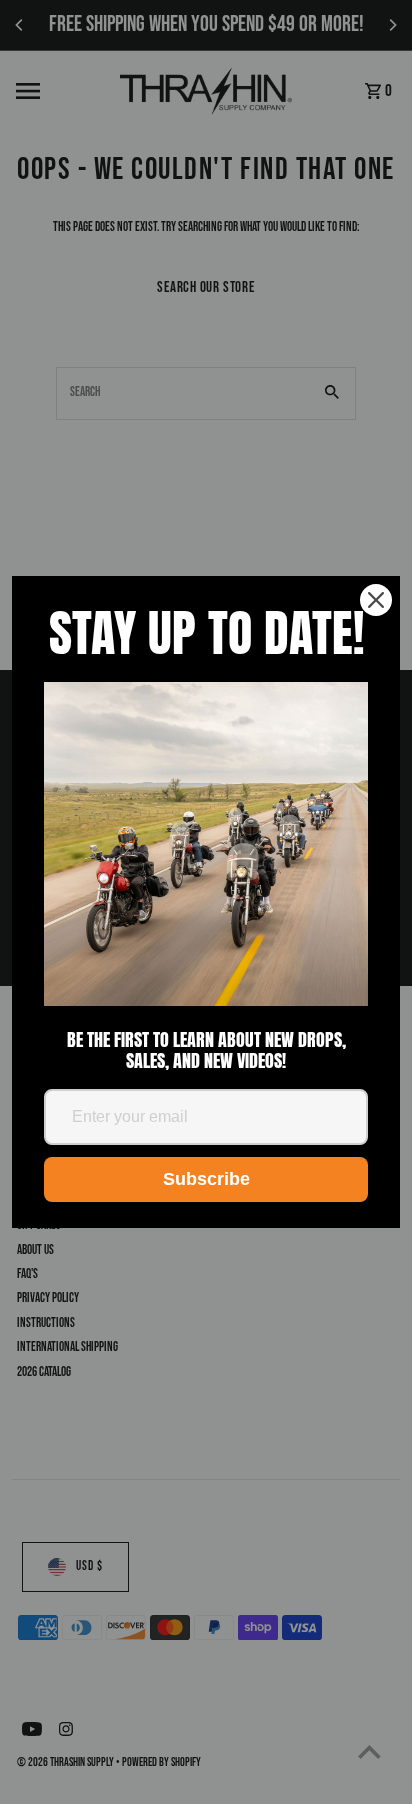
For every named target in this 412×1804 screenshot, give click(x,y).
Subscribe (206, 1179)
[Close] (376, 600)
